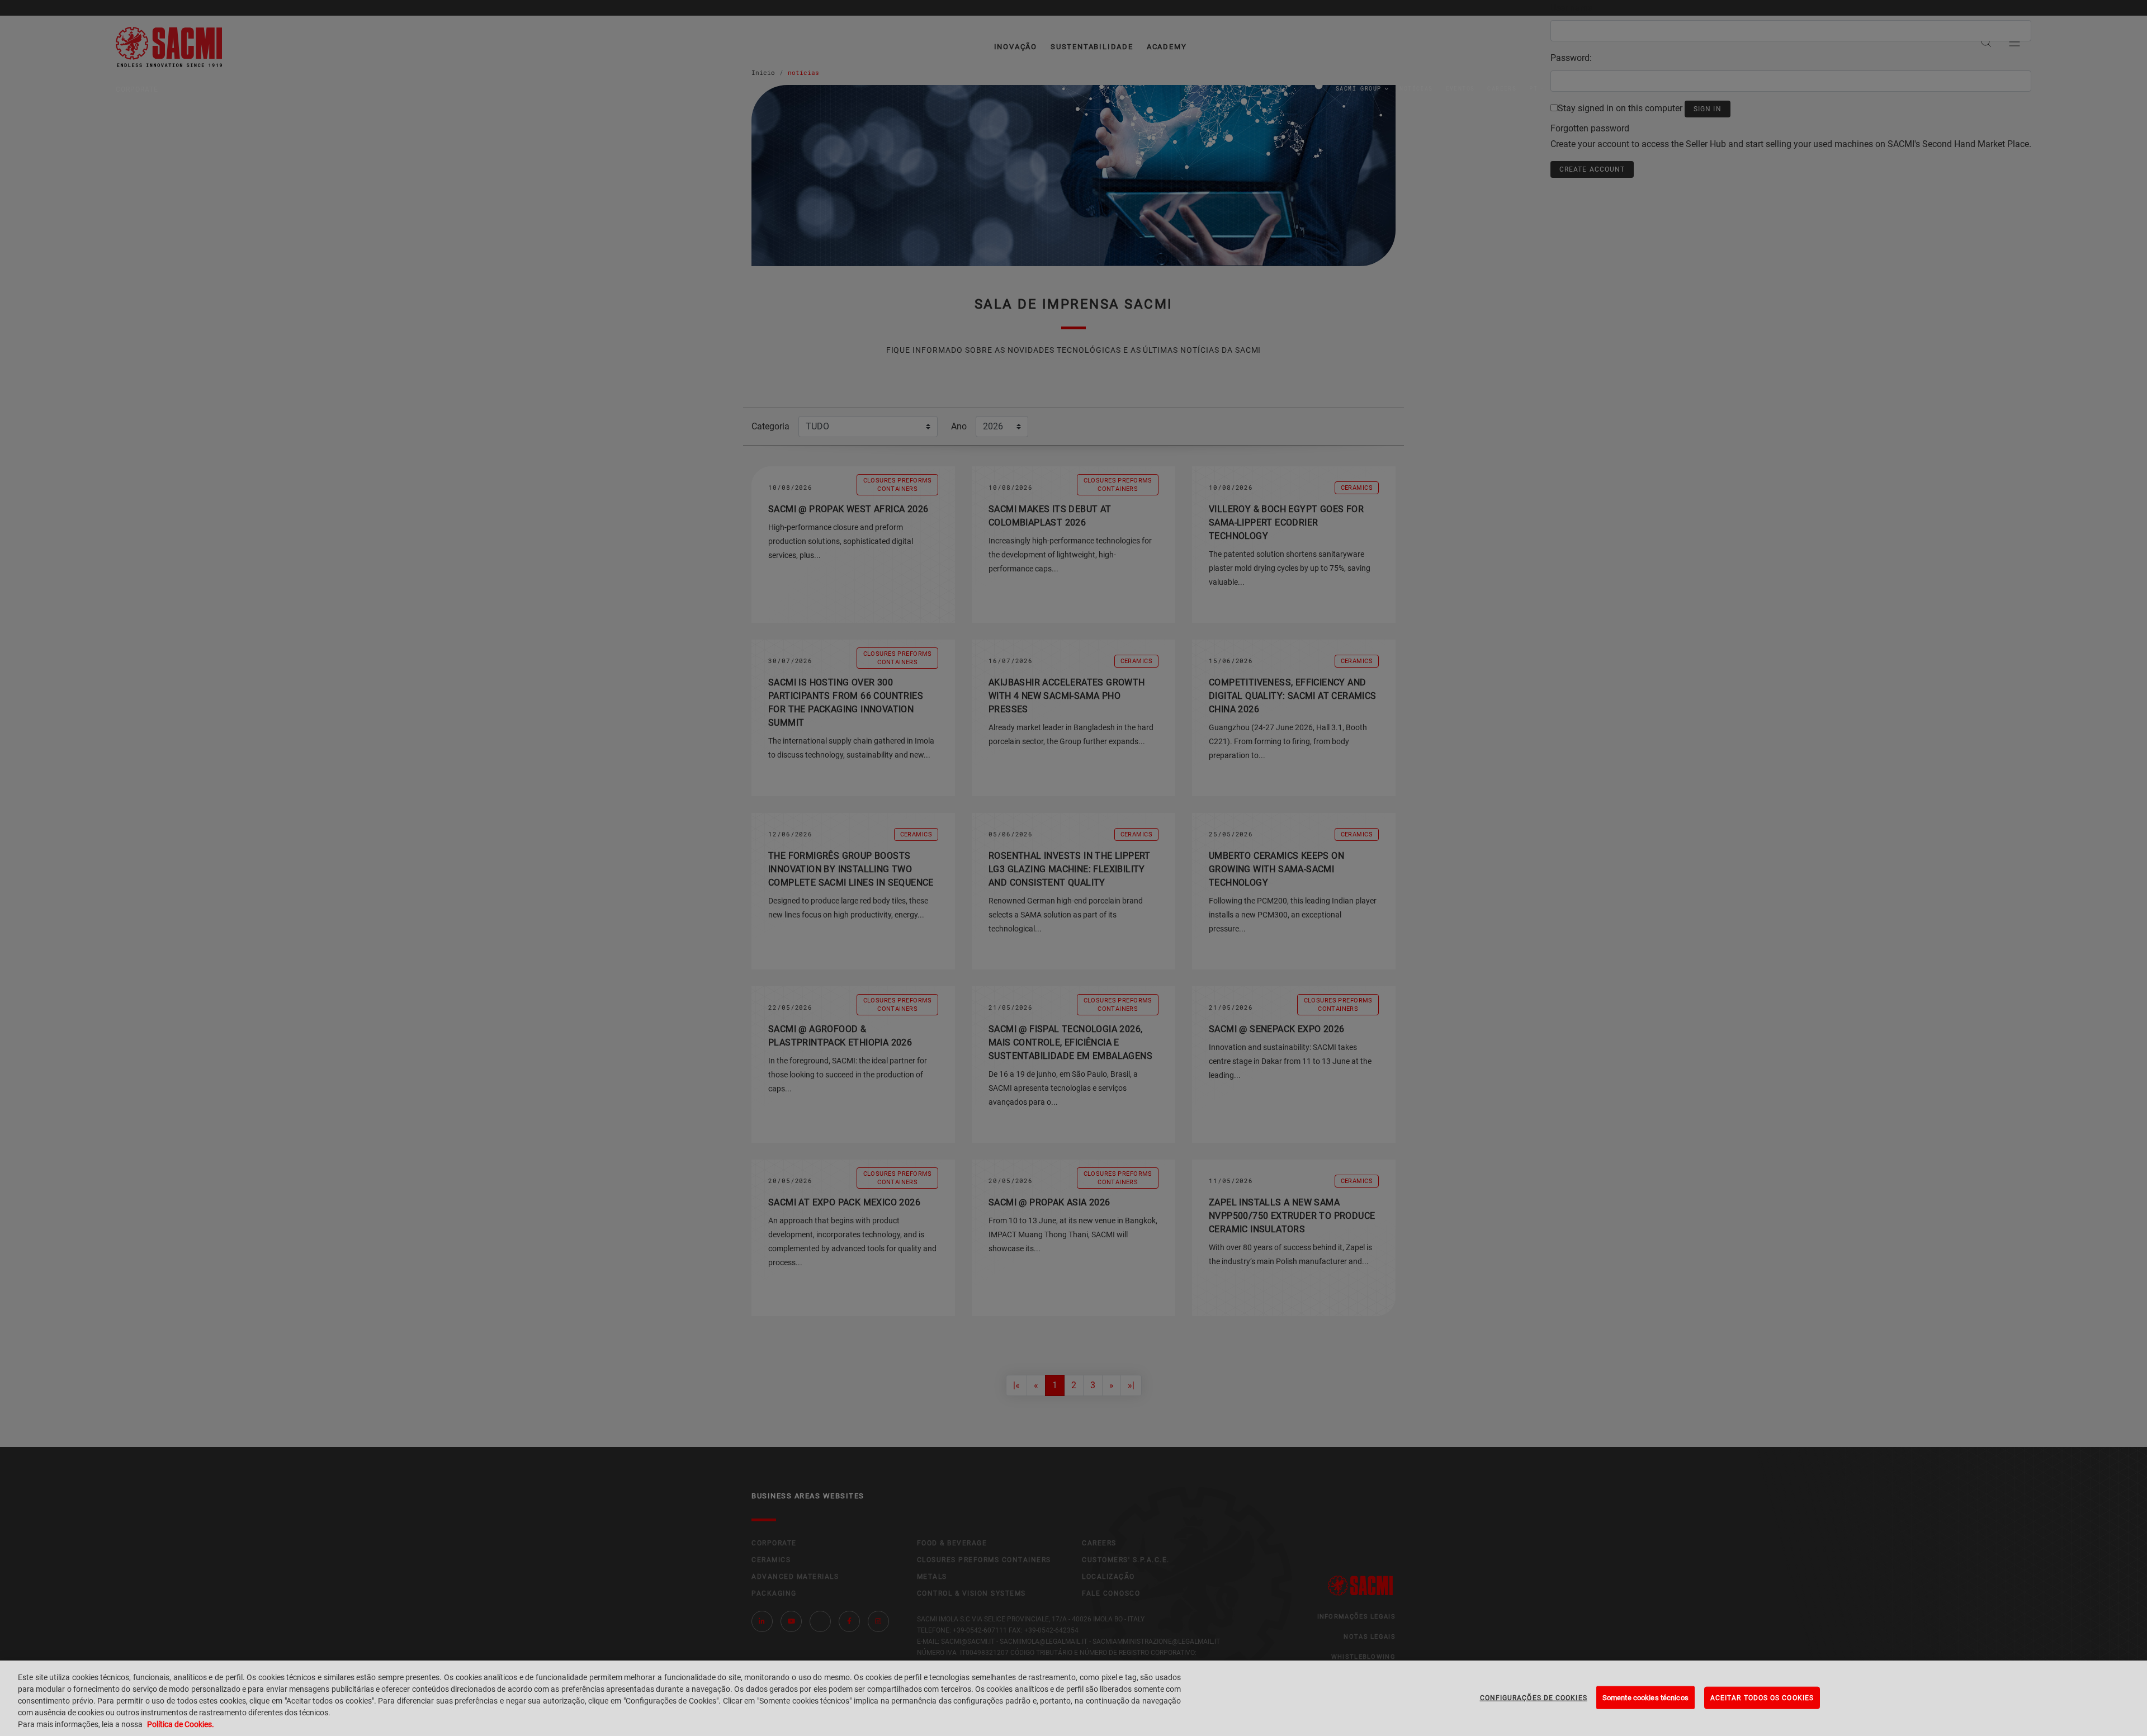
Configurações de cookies (1534, 1697)
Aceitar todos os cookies (1762, 1697)
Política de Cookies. (181, 1724)
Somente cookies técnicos (1645, 1697)
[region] (1073, 1698)
